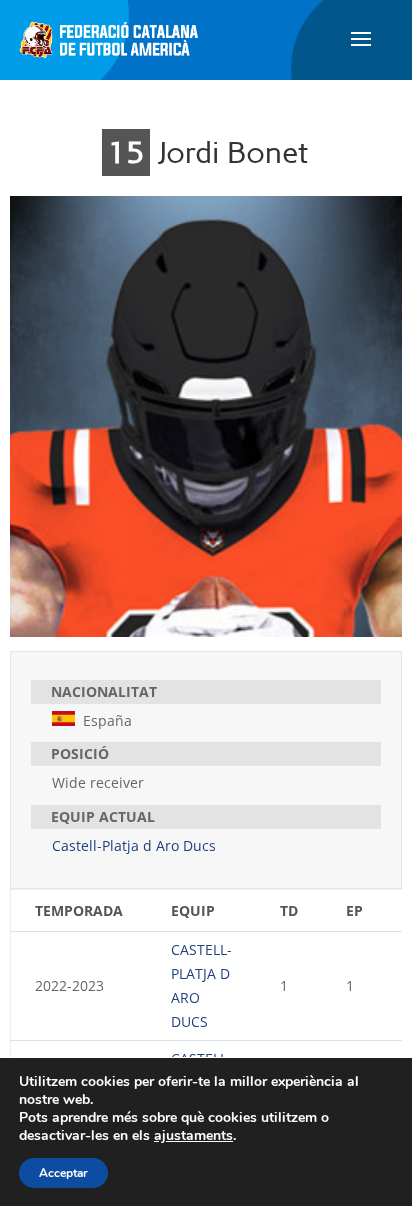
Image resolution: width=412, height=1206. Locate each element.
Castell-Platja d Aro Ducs (134, 845)
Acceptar (63, 1173)
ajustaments (193, 1136)
